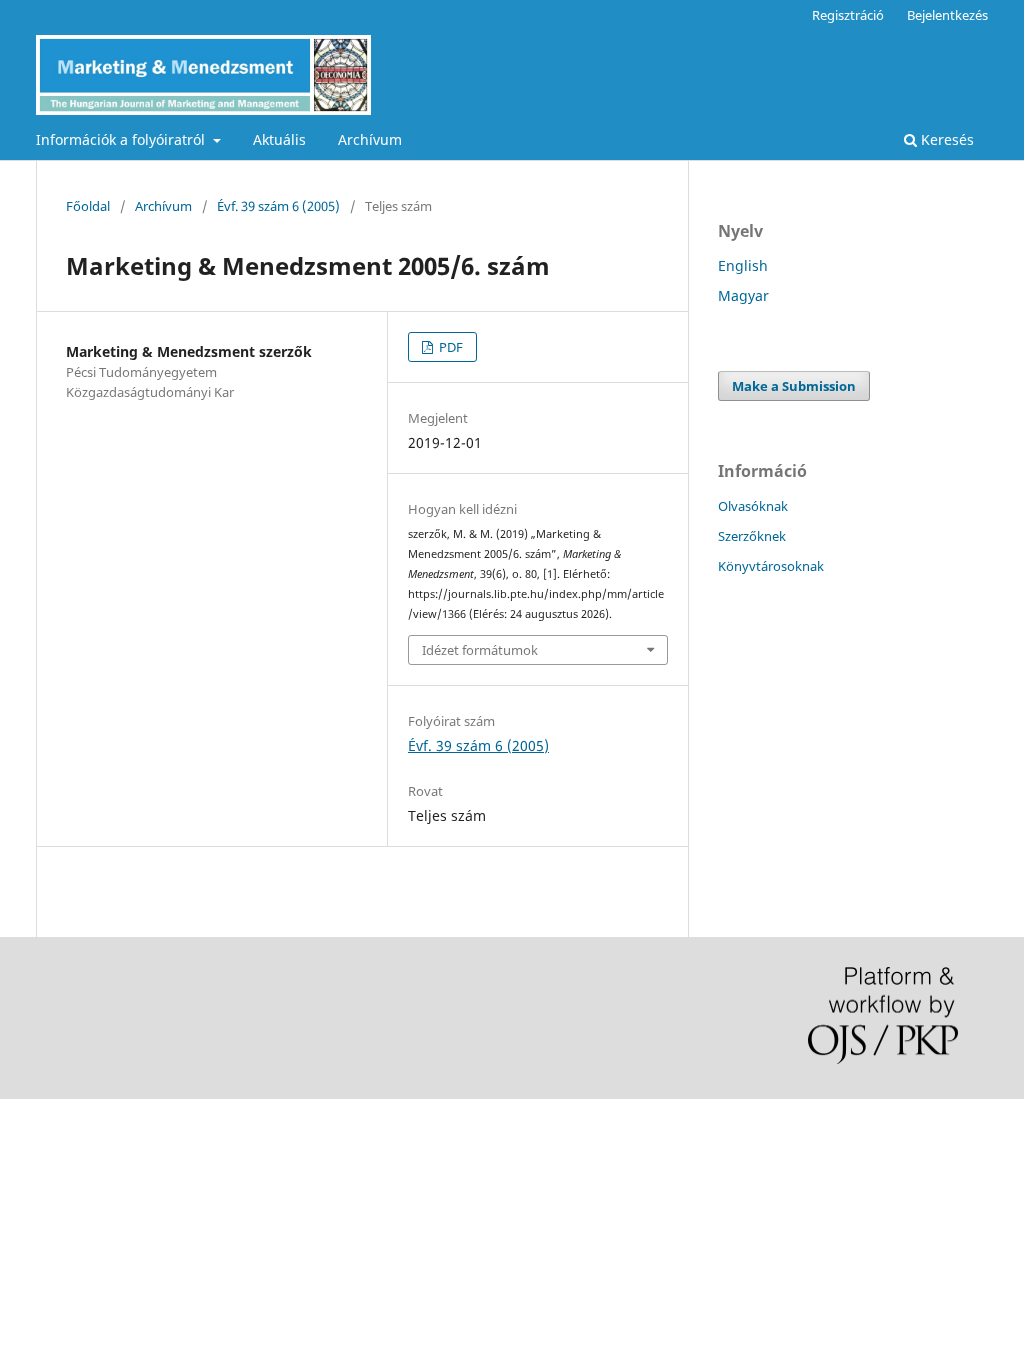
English (743, 265)
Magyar (743, 295)
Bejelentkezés (947, 15)
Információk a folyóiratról (122, 139)
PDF (449, 347)
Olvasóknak (753, 506)
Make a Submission (794, 386)
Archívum (370, 139)
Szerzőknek (752, 536)
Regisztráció (848, 15)
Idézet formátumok (480, 650)
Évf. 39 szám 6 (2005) (278, 206)
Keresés (945, 139)
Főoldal (88, 206)
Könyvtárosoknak (771, 566)
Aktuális (279, 139)
